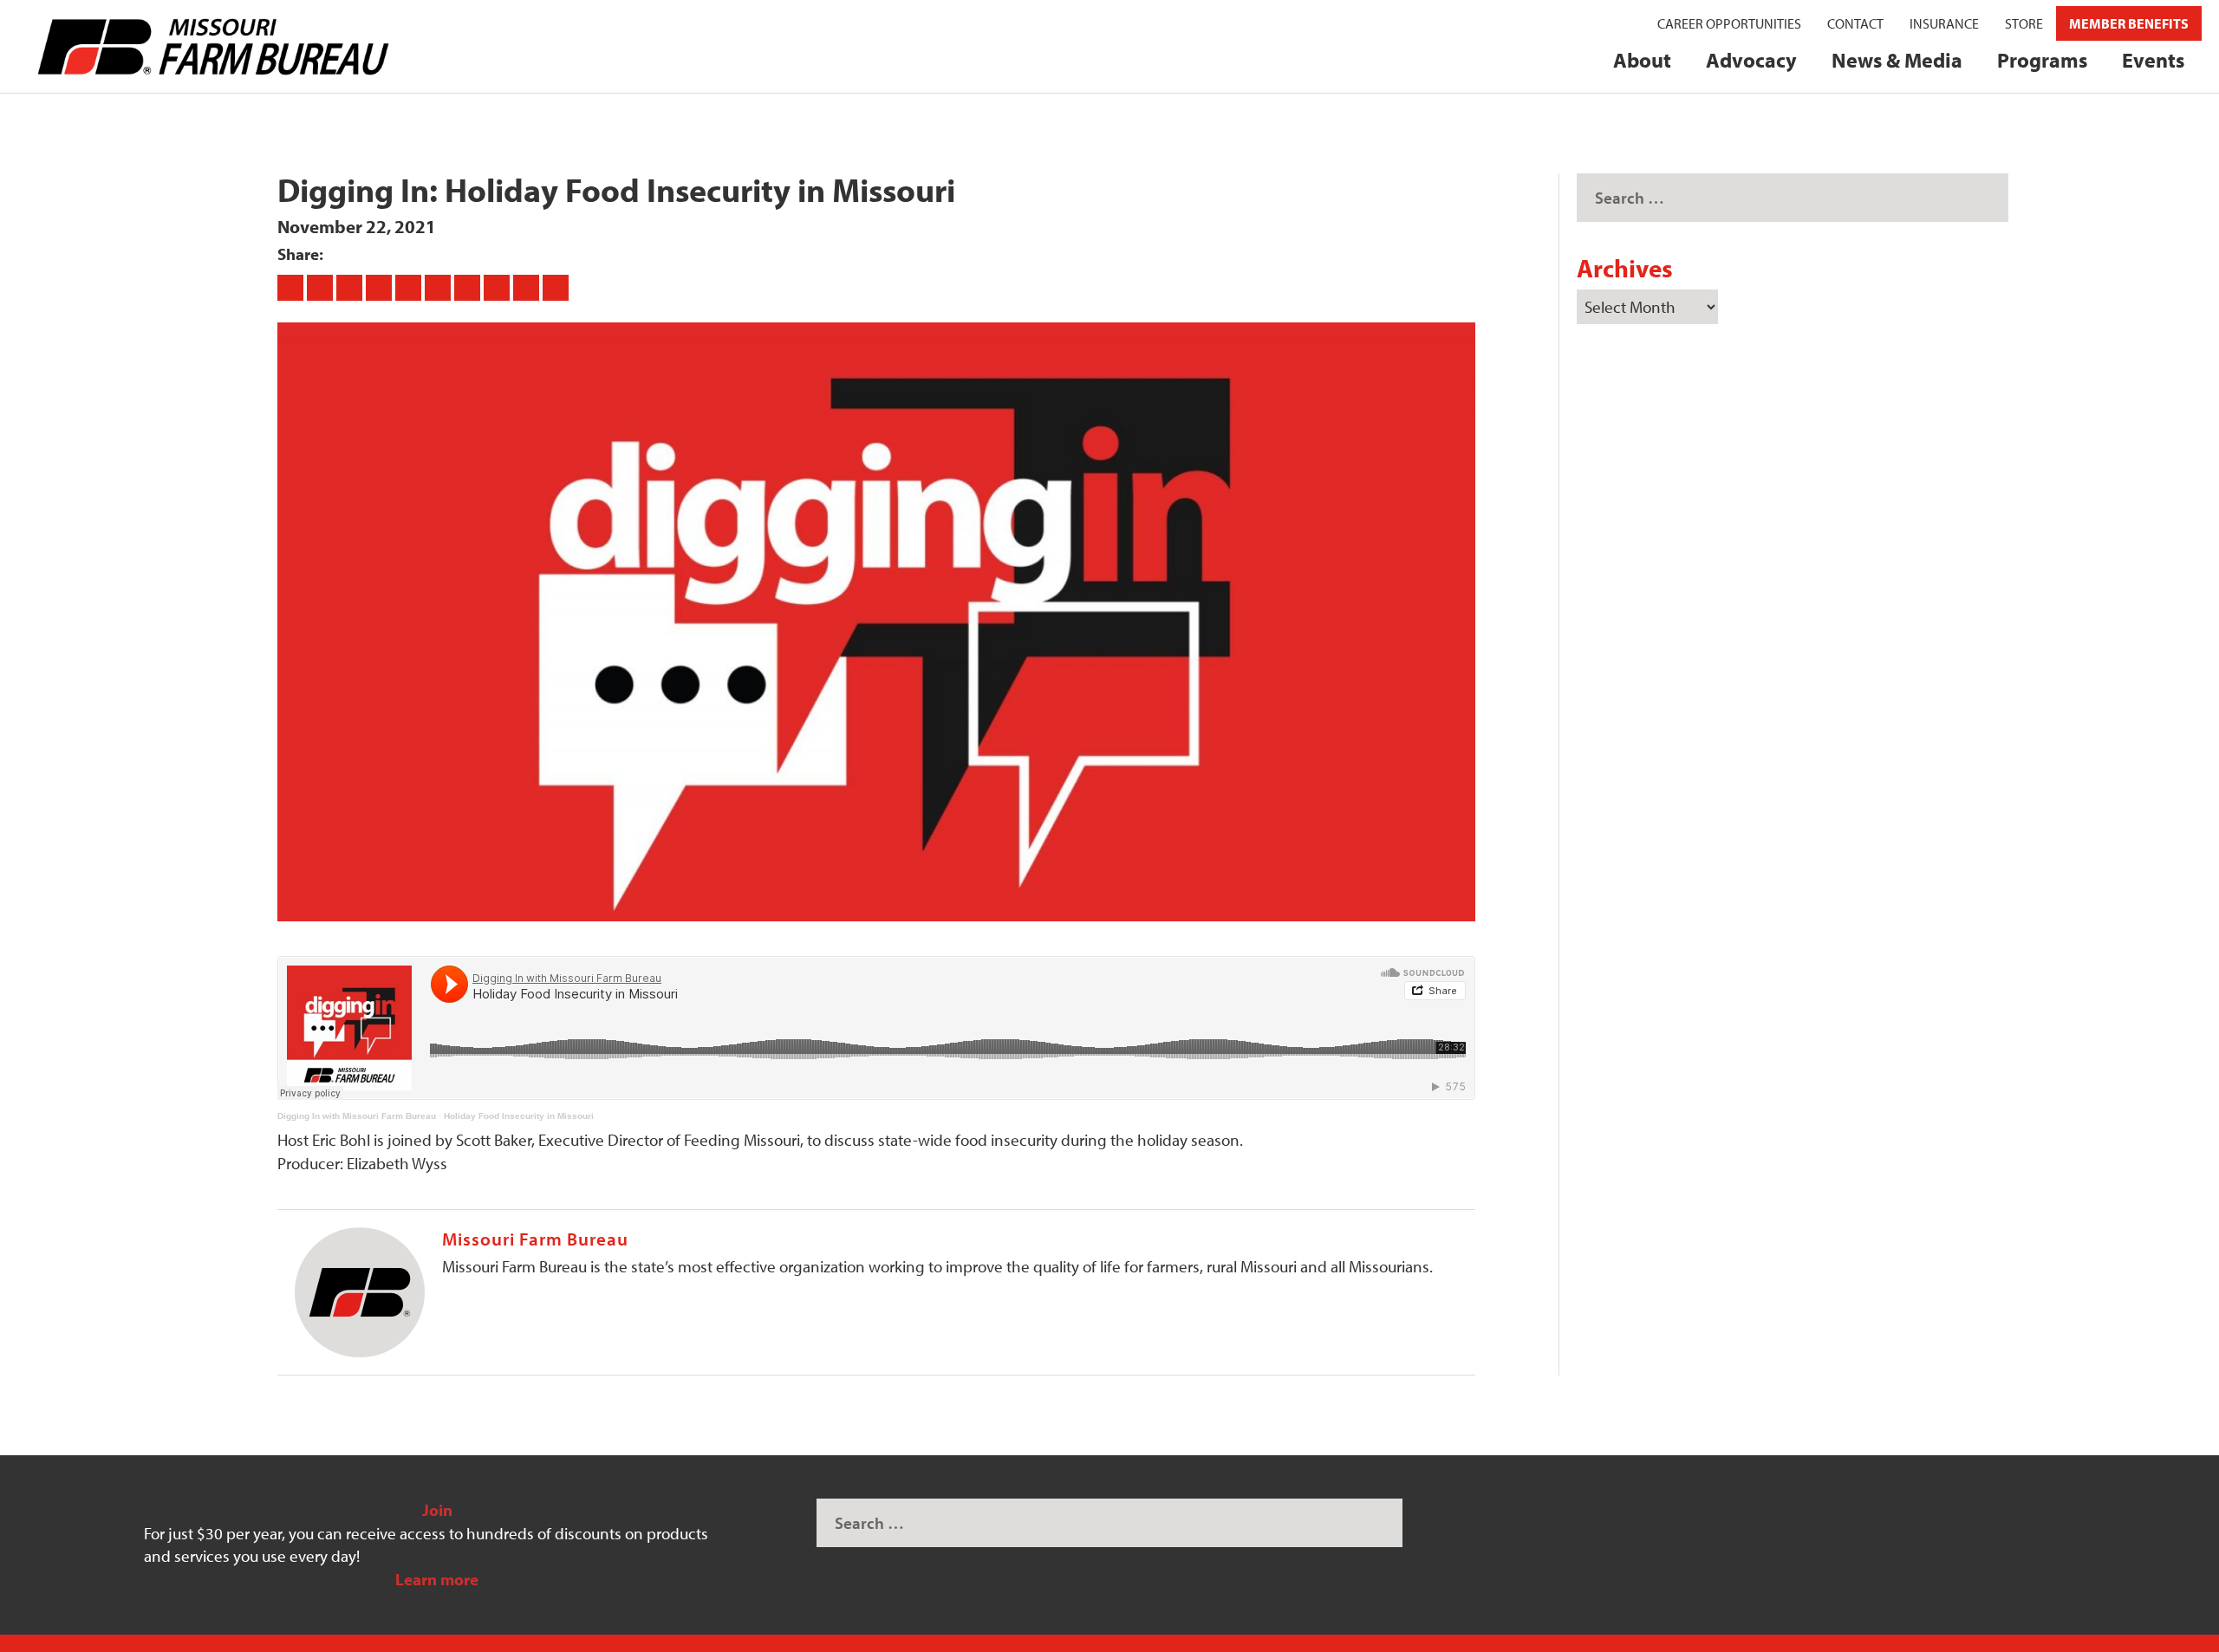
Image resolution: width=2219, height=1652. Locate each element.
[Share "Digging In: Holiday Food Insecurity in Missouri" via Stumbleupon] (498, 287)
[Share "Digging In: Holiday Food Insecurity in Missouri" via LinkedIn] (439, 287)
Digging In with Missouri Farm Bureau (357, 1116)
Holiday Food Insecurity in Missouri (519, 1116)
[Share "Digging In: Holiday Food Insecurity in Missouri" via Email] (528, 287)
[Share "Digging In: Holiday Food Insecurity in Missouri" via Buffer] (469, 287)
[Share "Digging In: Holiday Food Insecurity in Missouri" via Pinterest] (410, 287)
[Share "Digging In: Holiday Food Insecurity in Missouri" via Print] (556, 287)
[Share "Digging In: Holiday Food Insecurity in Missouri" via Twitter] (322, 287)
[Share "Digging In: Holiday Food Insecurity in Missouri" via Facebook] (292, 287)
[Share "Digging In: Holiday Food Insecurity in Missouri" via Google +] (351, 287)
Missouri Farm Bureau (535, 1239)
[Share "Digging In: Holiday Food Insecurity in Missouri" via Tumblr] (381, 287)
